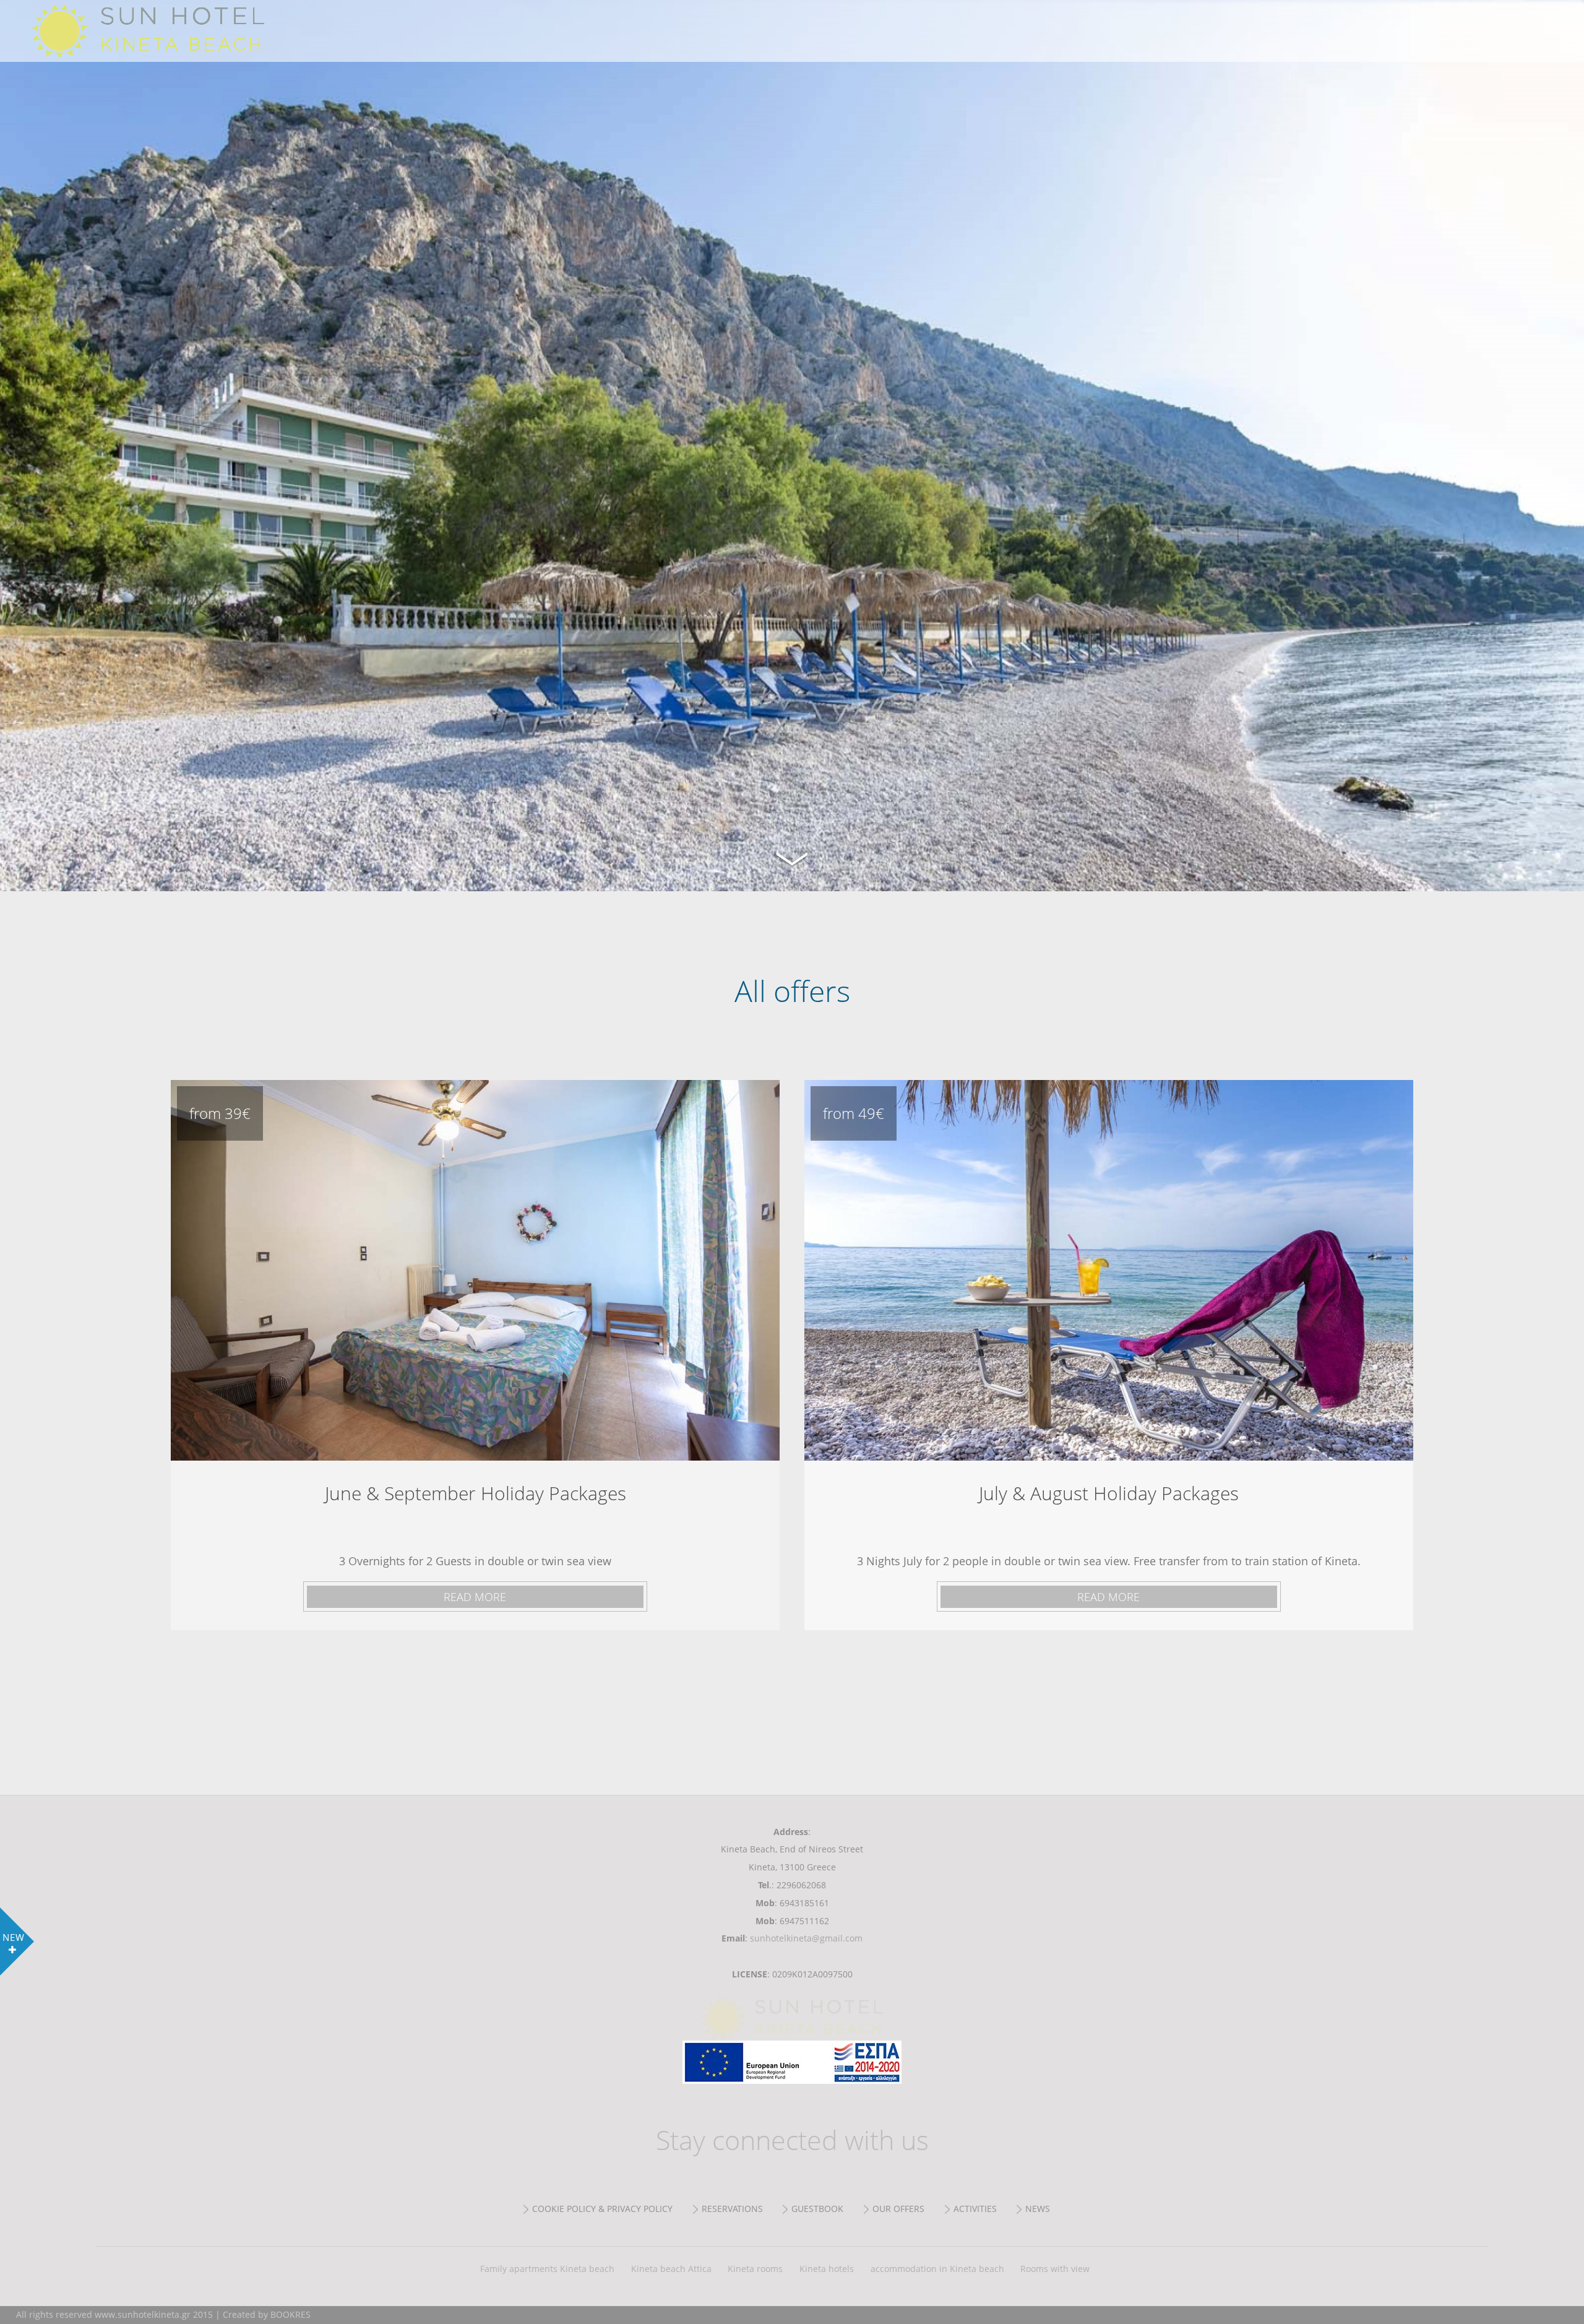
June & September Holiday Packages (475, 1270)
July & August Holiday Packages (1109, 1270)
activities (975, 2209)
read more (475, 1597)
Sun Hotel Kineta (198, 31)
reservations (732, 2209)
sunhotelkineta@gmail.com (806, 1938)
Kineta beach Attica (671, 2269)
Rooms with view (1055, 2269)
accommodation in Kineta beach (937, 2269)
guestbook (817, 2209)
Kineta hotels (827, 2269)
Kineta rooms (755, 2269)
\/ (792, 857)
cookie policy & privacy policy (602, 2209)
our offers (898, 2209)
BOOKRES (291, 2314)
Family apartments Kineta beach (547, 2269)
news (1038, 2209)
